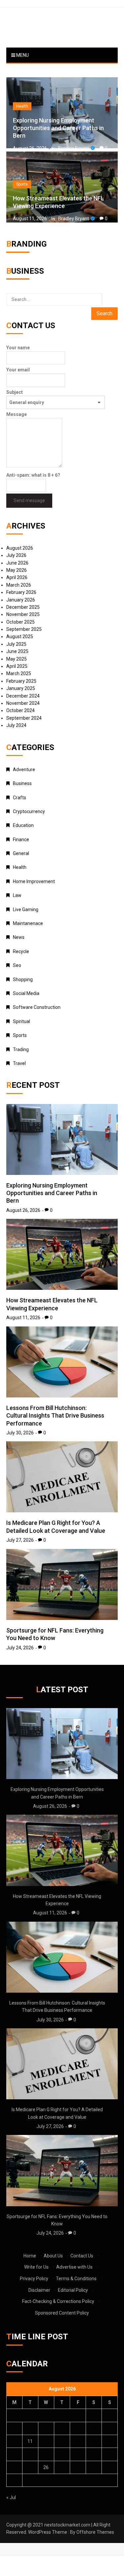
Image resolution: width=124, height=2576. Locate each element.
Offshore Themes (95, 2532)
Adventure (24, 770)
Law (17, 895)
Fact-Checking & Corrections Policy (58, 2301)
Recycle (21, 951)
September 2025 (24, 629)
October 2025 (21, 622)
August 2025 (20, 636)
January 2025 (21, 688)
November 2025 (23, 614)
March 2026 (19, 585)
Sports (22, 184)
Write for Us (36, 2267)
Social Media (26, 993)
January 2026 (21, 600)
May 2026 (17, 570)
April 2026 (17, 577)
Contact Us (82, 2256)
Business (22, 783)
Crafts (20, 798)
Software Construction (37, 1007)
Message (17, 414)
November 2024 (23, 703)
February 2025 (21, 681)
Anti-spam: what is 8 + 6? (33, 475)
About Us (53, 2256)
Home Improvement (34, 881)
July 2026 (16, 555)
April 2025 (17, 666)
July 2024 (16, 725)
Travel (19, 1063)
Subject (15, 392)
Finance (21, 840)
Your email (18, 370)
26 (46, 2467)
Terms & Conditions (76, 2279)
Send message (29, 500)
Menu (22, 55)
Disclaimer (39, 2290)
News (19, 937)
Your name (18, 348)
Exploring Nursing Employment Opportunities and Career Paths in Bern (58, 128)
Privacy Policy (34, 2279)
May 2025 (17, 659)
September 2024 (24, 718)
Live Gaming (26, 910)
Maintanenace (28, 923)
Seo (17, 965)
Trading (21, 1049)
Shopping (23, 979)
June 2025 (17, 651)
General (21, 853)
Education (23, 825)
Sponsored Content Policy (62, 2313)
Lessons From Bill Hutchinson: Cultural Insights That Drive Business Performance (55, 1416)
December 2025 (23, 607)
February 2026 (21, 592)
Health (22, 106)
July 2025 (16, 644)
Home (30, 2256)
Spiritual (21, 1021)
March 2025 (19, 673)
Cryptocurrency (29, 811)
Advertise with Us (74, 2267)
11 (30, 2441)
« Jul (11, 2497)
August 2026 (20, 548)
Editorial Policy (73, 2290)
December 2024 (23, 696)
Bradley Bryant (74, 148)
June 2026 (17, 563)
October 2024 (21, 710)
